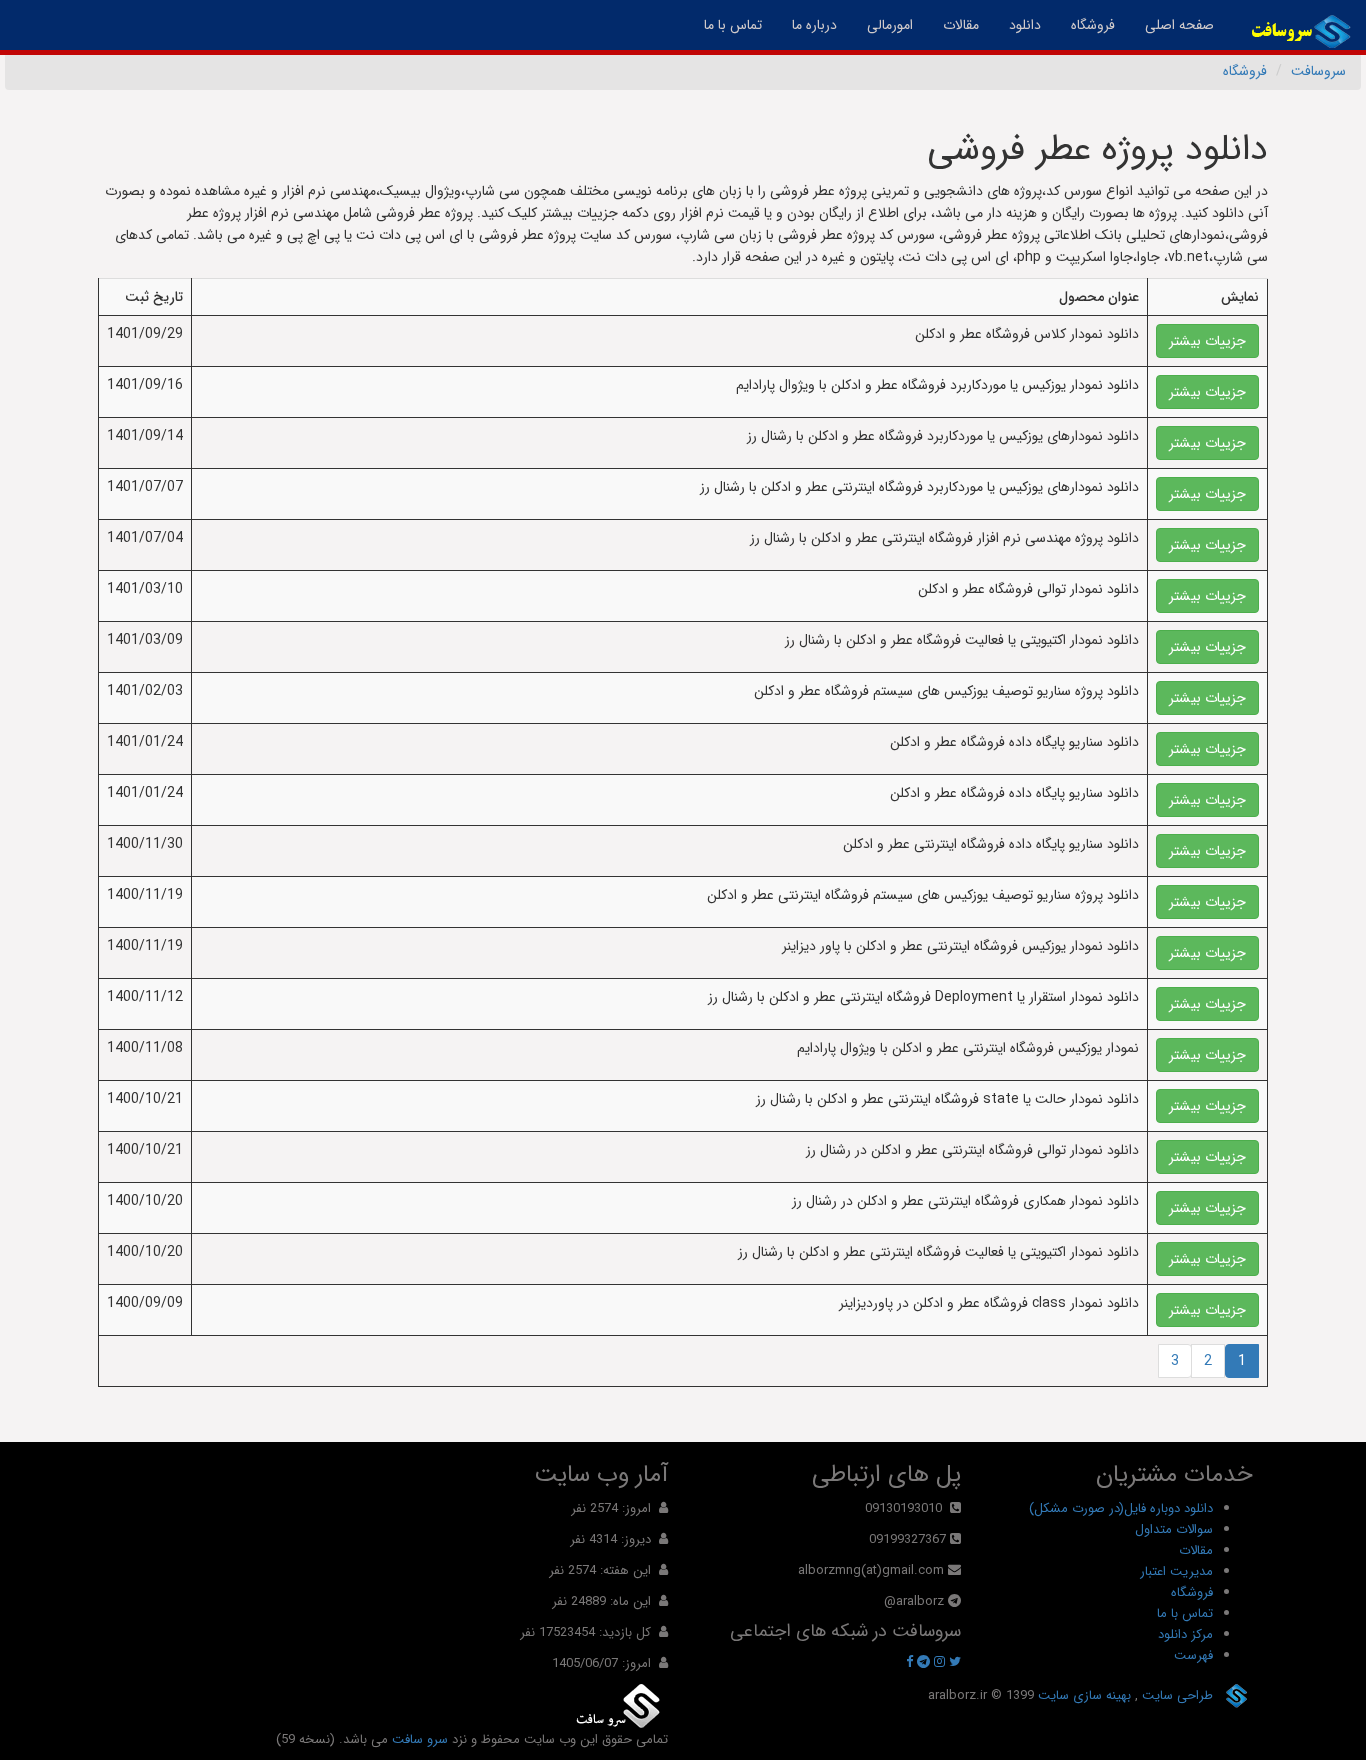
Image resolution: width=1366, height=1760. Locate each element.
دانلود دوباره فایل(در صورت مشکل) (1121, 1508)
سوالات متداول (1174, 1529)
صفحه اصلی (1172, 24)
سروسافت (1318, 71)
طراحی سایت (1175, 1695)
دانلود (1025, 25)
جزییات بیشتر (1207, 341)
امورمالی (890, 25)
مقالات (961, 25)
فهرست (1193, 1655)
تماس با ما (733, 25)
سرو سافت (420, 1739)
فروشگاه (1093, 25)
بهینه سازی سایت (1082, 1695)
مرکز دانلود (1185, 1634)
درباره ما (814, 25)
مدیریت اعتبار (1176, 1571)
